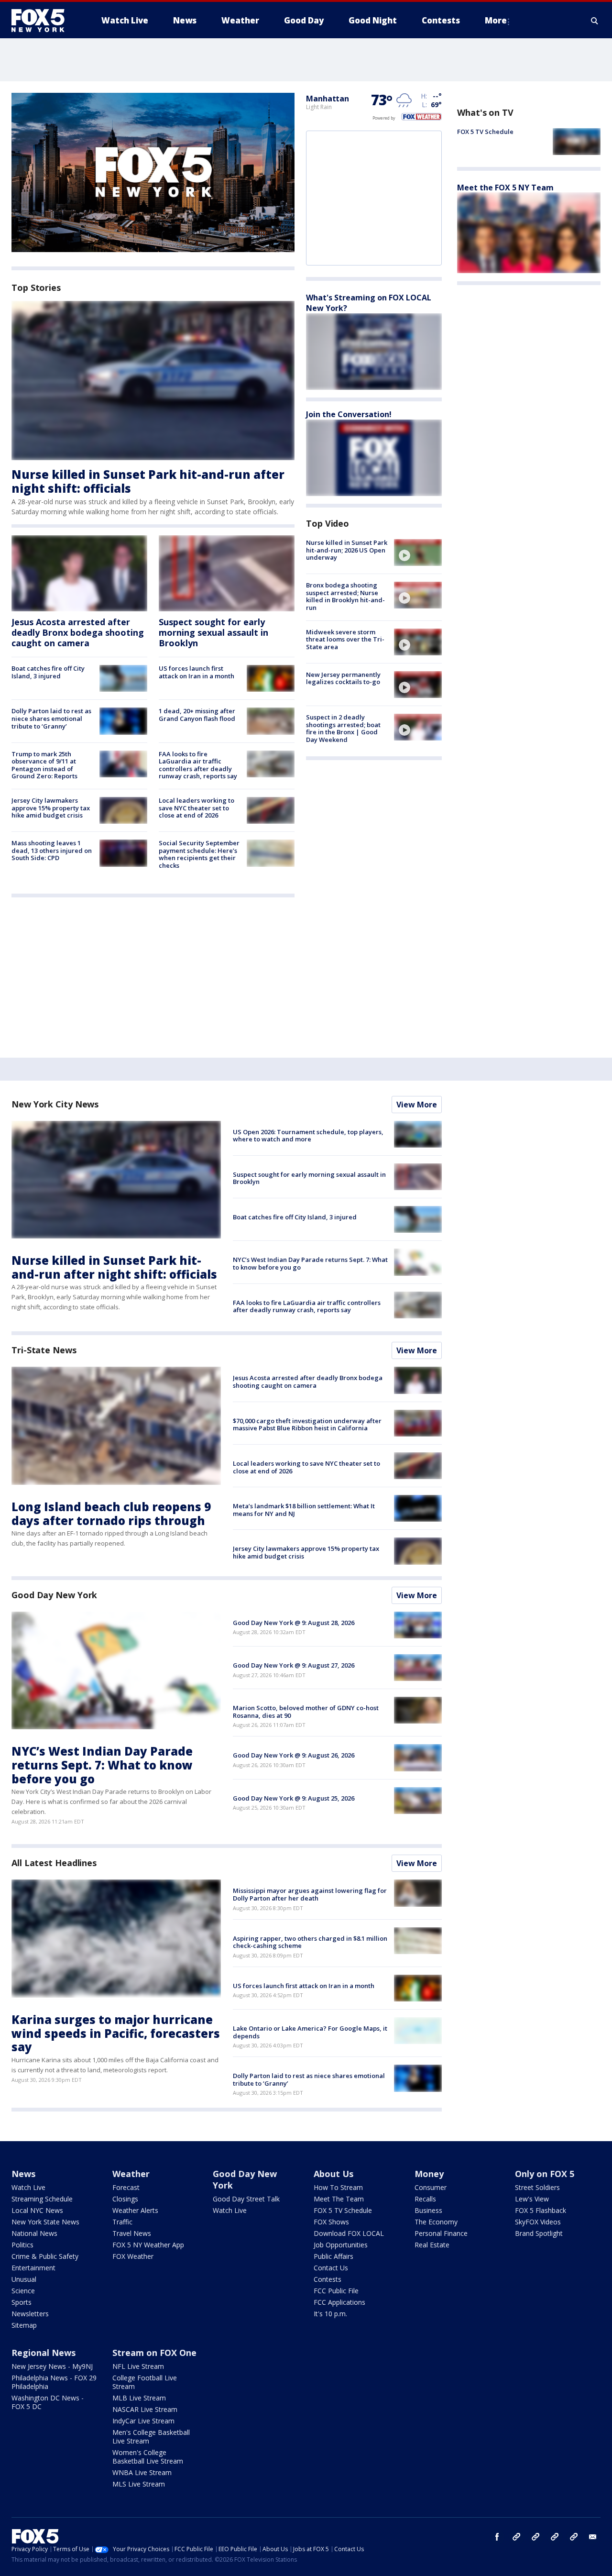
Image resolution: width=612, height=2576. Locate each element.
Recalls (425, 2199)
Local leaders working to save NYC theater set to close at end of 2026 (197, 808)
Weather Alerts (135, 2210)
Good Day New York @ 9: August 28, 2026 (294, 1623)
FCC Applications (339, 2302)
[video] (418, 553)
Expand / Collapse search (595, 21)
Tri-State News (44, 1350)
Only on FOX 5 (545, 2174)
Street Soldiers (537, 2187)
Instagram (516, 2537)
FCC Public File (336, 2291)
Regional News (44, 2353)
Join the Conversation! (349, 414)
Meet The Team (339, 2199)
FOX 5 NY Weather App (148, 2245)
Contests (328, 2279)
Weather (131, 2174)
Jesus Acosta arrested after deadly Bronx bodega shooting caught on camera (78, 632)
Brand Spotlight (539, 2233)
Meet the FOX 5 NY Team (505, 187)
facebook (497, 2537)
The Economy (436, 2222)
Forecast (126, 2187)
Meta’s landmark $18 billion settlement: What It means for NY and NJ (304, 1510)
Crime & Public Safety (45, 2256)
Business (428, 2210)
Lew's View (532, 2199)
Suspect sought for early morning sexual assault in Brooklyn (213, 632)
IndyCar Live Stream (143, 2421)
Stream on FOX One (154, 2353)
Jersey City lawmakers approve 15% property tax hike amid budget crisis (51, 808)
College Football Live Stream (145, 2382)
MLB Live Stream (139, 2398)
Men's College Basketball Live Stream (151, 2437)
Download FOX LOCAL (349, 2233)
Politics (22, 2245)
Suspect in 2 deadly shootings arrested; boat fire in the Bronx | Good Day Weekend (343, 728)
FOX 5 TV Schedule (485, 132)
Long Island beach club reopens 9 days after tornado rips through (111, 1514)
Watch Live (28, 2187)
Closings (125, 2199)
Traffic (122, 2222)
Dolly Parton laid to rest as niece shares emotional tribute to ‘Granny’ (51, 718)
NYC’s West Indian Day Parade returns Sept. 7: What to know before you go (310, 1263)
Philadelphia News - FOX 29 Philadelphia (54, 2382)
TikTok (535, 2537)
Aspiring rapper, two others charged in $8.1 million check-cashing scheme (310, 1942)
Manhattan (328, 99)
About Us (333, 2174)
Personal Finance (441, 2233)
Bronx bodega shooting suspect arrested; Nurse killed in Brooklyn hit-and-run (345, 596)
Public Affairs (333, 2256)
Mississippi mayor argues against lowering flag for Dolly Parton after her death (310, 1894)
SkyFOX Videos (538, 2222)
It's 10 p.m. (330, 2314)
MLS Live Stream (139, 2484)
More (496, 20)
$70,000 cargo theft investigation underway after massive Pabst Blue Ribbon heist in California (307, 1425)
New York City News (55, 1104)
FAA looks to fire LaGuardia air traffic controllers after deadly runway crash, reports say (198, 765)
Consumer (431, 2187)
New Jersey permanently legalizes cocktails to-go (343, 678)
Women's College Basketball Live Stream (148, 2457)
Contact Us (331, 2268)
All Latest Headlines (54, 1863)
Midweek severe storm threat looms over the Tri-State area (345, 639)
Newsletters (30, 2314)
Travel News (132, 2233)
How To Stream (338, 2187)
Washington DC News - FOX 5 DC (48, 2402)
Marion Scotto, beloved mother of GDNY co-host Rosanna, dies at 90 (306, 1712)
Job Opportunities (341, 2245)
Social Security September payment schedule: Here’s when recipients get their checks (199, 854)
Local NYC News (37, 2210)
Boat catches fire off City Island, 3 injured (48, 672)
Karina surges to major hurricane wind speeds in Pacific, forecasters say (116, 2033)
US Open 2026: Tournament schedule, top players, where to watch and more (308, 1136)
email (593, 2537)
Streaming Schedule (42, 2199)
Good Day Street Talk (246, 2199)
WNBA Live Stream (142, 2472)
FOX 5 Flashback (541, 2210)
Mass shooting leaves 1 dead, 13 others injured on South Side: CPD (52, 850)
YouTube (555, 2537)
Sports (22, 2302)
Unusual (24, 2279)
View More (417, 1105)
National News (34, 2233)
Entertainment (33, 2268)
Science (23, 2291)
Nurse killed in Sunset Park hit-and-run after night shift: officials (148, 481)
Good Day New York (54, 1595)
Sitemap (24, 2325)
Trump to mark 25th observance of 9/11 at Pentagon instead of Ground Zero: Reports (44, 765)
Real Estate (432, 2245)
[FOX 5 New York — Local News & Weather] (43, 21)
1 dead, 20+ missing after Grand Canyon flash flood (197, 715)
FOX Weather (133, 2256)
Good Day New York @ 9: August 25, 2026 (294, 1798)
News (23, 2174)
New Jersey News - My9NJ (52, 2366)
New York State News (45, 2222)
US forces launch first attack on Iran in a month (197, 672)
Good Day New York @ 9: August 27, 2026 (294, 1665)
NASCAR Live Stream (145, 2409)
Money (429, 2174)
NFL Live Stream (138, 2366)
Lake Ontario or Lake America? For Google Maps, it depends (310, 2032)
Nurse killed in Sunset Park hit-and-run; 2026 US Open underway (347, 550)
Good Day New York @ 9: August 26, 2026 (294, 1755)
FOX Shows (331, 2222)
